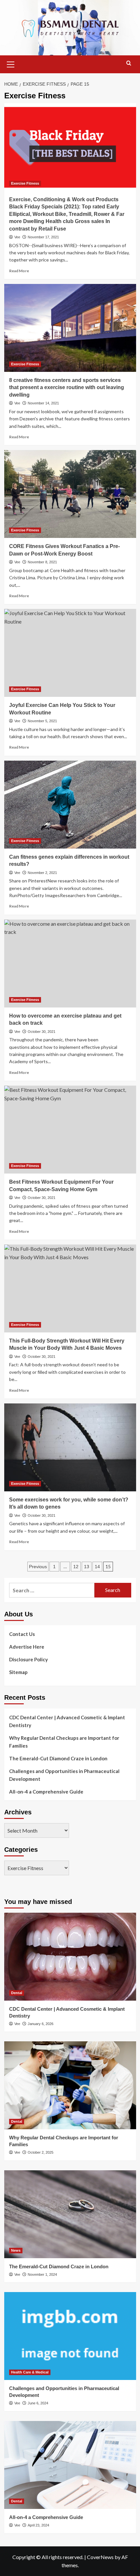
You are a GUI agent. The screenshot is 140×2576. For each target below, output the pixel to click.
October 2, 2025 (41, 2152)
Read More (19, 271)
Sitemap (18, 1672)
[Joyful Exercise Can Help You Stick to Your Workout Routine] (70, 653)
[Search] (129, 63)
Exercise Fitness (25, 183)
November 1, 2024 (42, 2274)
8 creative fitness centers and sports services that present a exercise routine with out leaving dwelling (67, 387)
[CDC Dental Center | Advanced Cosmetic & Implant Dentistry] (70, 1957)
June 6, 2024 (38, 2403)
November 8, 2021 (42, 562)
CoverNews (100, 2557)
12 (76, 1567)
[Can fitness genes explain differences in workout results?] (70, 805)
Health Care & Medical (30, 2372)
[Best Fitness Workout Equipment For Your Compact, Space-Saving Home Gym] (70, 1130)
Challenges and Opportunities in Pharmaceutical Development (64, 1775)
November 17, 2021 (43, 237)
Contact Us (22, 1634)
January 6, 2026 (41, 2024)
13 (87, 1567)
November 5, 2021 (42, 721)
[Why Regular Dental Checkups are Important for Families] (70, 2085)
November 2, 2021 (42, 873)
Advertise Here (27, 1647)
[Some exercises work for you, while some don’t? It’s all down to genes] (70, 1447)
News (16, 2250)
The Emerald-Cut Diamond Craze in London (58, 1758)
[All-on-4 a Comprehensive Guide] (70, 2465)
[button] (11, 63)
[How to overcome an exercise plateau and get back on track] (70, 964)
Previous (38, 1567)
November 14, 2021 (43, 403)
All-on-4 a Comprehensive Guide (46, 1792)
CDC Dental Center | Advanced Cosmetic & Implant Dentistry (67, 1721)
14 (97, 1567)
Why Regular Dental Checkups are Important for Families (64, 1742)
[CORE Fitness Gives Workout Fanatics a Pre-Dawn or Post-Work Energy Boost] (70, 494)
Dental (17, 1993)
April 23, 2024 (38, 2525)
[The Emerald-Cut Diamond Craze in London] (70, 2214)
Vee (17, 237)
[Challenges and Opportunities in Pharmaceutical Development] (70, 2336)
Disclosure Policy (28, 1659)
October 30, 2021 (42, 1032)
